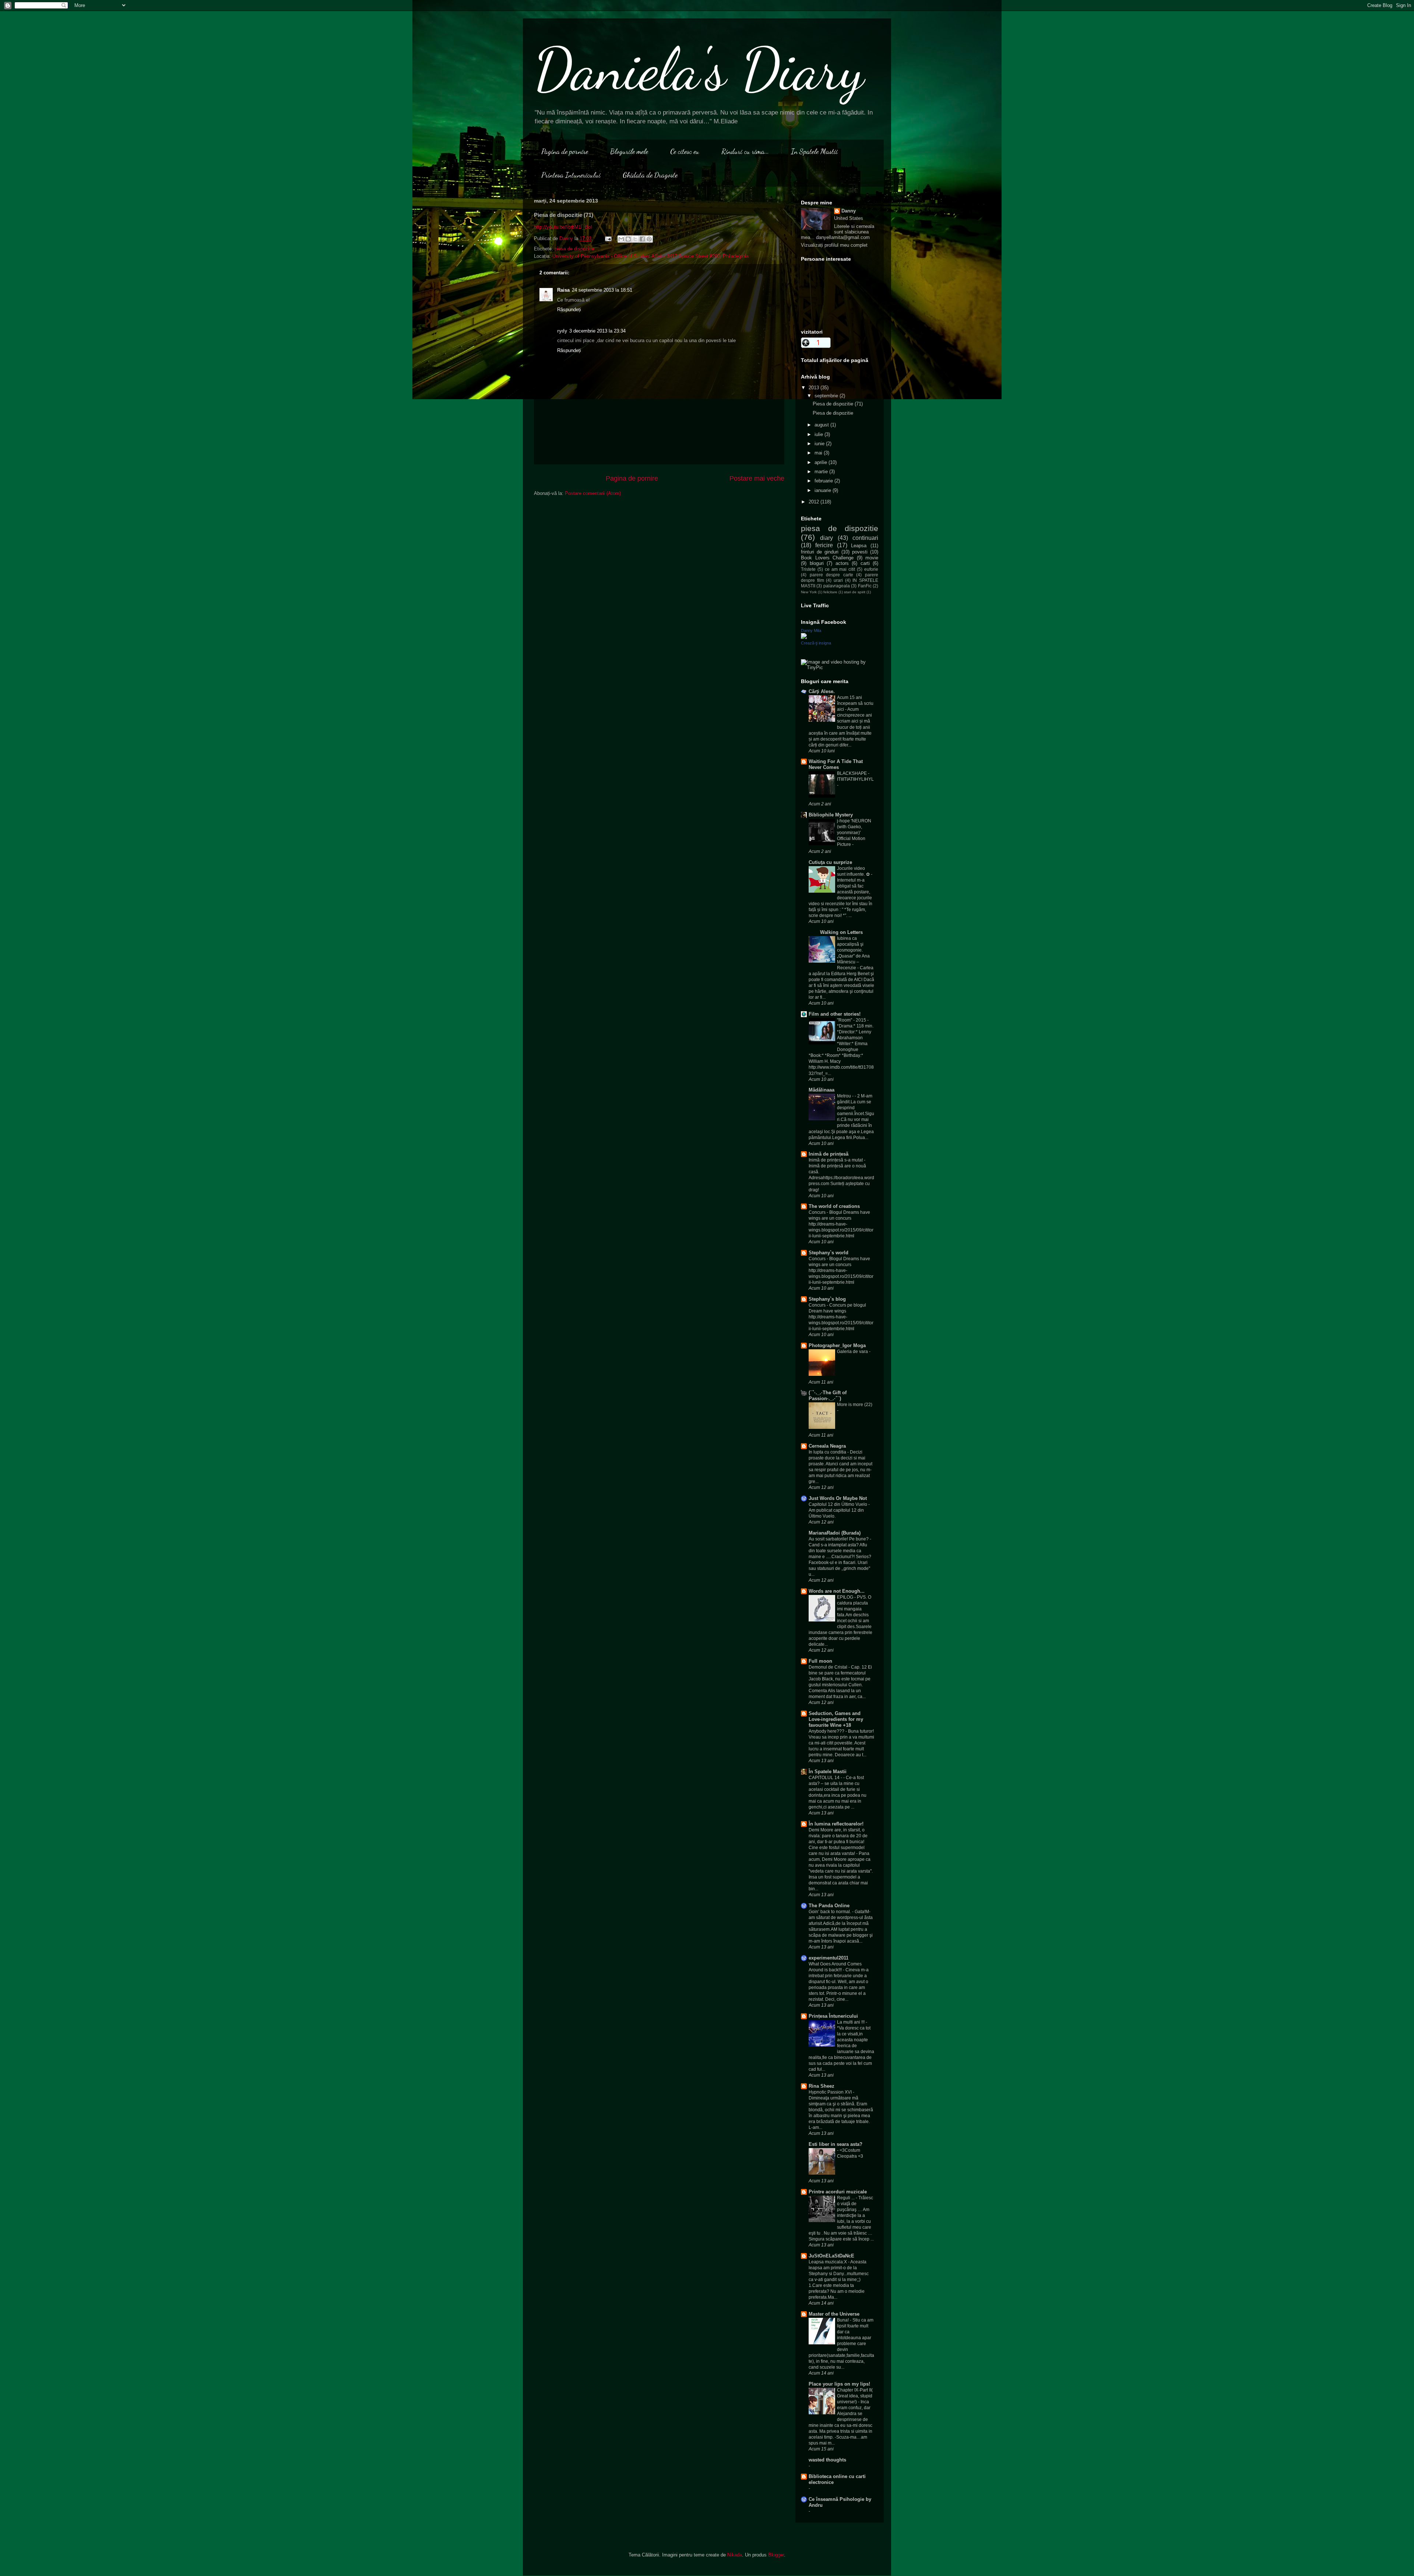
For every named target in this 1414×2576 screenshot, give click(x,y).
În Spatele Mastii (828, 1772)
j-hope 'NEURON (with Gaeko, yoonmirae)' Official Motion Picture (854, 833)
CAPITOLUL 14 (825, 1778)
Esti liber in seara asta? (836, 2144)
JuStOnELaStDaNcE (831, 2256)
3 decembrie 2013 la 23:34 (597, 331)
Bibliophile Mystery (831, 815)
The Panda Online (829, 1906)
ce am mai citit (840, 569)
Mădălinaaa (822, 1090)
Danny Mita (811, 630)
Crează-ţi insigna (816, 643)
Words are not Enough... (837, 1591)
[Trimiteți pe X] (635, 239)
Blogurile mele (629, 151)
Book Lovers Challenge (827, 558)
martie (822, 472)
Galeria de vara (853, 1352)
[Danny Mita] (804, 637)
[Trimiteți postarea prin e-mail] (608, 238)
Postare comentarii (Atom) (593, 493)
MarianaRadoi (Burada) (835, 1533)
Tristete (808, 569)
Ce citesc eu (685, 151)
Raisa (563, 290)
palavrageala (837, 586)
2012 (815, 502)
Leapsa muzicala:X (828, 2262)
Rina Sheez (822, 2086)
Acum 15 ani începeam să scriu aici (855, 703)
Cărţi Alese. (822, 691)
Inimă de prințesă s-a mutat (836, 1160)
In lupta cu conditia (828, 1452)
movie (872, 558)
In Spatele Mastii (814, 151)
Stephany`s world (829, 1253)
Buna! (843, 2320)
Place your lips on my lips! (839, 2384)
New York (809, 592)
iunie (820, 444)
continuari (865, 538)
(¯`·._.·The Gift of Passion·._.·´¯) (828, 1396)
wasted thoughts (827, 2460)
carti (865, 563)
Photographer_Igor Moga (837, 1345)
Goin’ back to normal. (830, 1912)
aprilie (822, 462)
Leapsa (859, 546)
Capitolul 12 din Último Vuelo (838, 1504)
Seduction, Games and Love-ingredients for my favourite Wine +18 (836, 1719)
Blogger (776, 2555)
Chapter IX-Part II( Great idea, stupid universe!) (855, 2396)
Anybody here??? (827, 1731)
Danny (849, 211)
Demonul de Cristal (829, 1667)
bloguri (817, 563)
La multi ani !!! (851, 2022)
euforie (871, 569)
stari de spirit (855, 592)
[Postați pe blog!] (628, 239)
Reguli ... (846, 2198)
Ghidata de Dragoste (650, 175)
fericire (824, 545)
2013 (815, 388)
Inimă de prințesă (829, 1154)
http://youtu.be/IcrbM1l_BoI (563, 227)
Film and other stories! (835, 1014)
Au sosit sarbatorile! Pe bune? (839, 1539)
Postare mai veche (757, 478)
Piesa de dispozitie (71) (838, 404)
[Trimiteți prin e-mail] (621, 239)
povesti (860, 552)
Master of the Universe (834, 2314)
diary (826, 538)
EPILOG (846, 1597)
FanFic (865, 586)
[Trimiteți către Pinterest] (649, 239)
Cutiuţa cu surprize (830, 862)
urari (838, 580)
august (822, 425)
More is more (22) (855, 1405)
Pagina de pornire (565, 151)
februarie (824, 481)
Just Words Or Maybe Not (838, 1498)
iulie (819, 434)
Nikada (735, 2555)
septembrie (827, 396)
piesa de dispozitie (574, 249)
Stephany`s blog (827, 1299)
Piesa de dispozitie (833, 413)
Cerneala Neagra (827, 1446)
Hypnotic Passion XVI (831, 2092)
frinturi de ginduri (820, 552)
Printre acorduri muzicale (838, 2192)
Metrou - (846, 1096)
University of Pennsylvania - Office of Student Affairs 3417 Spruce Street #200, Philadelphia (650, 256)
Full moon (820, 1661)
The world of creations (834, 1206)
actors (842, 563)
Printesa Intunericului (571, 175)
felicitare (830, 592)
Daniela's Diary (699, 69)
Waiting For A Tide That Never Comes (836, 764)
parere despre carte (831, 575)
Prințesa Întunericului (833, 2016)
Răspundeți (569, 310)
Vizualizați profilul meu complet (834, 245)
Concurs (818, 1212)
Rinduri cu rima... (745, 151)
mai (819, 453)
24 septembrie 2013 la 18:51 (602, 290)
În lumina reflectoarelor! (836, 1824)
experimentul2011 (829, 1958)
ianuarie (824, 490)
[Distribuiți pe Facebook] (642, 239)
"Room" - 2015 (852, 1020)
